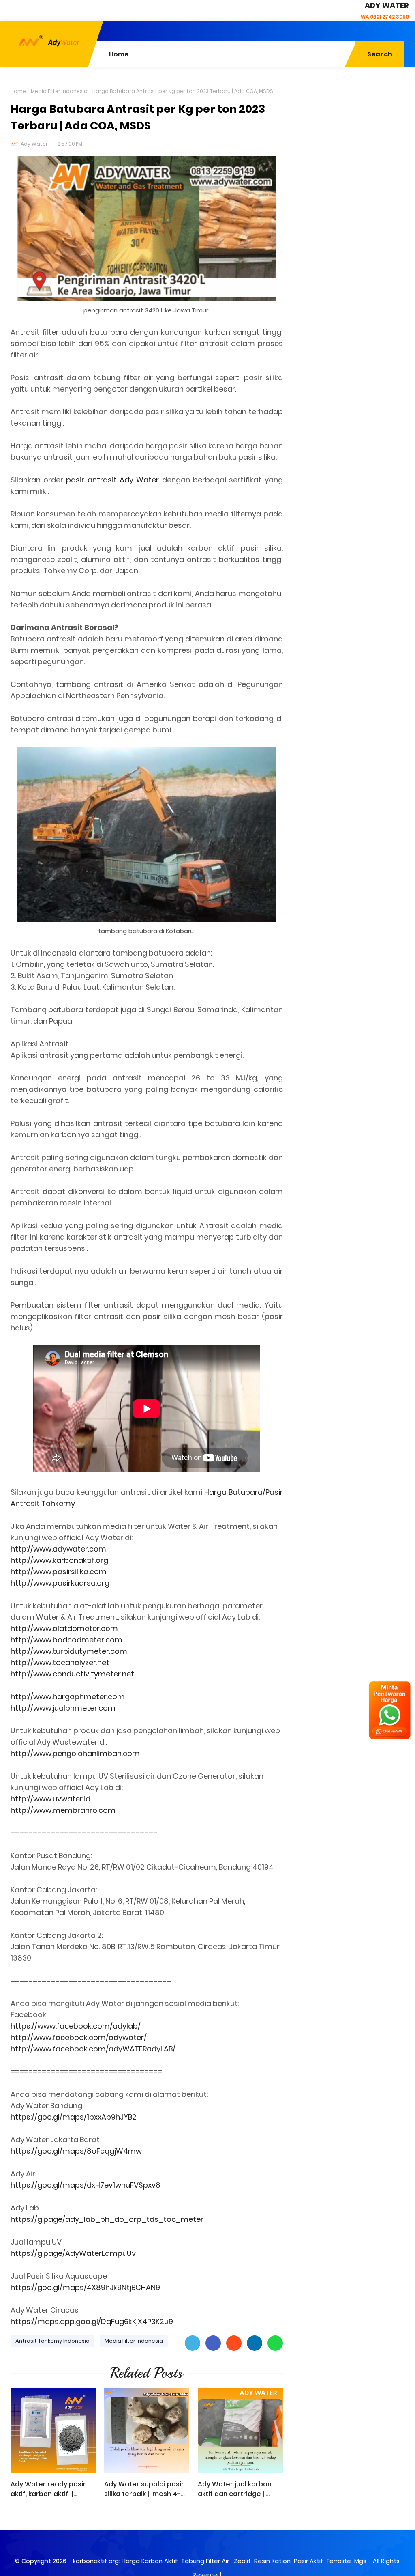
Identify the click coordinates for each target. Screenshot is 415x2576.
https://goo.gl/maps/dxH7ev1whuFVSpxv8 (86, 2185)
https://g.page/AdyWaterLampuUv (73, 2253)
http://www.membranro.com (63, 1810)
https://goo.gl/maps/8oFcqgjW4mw (76, 2151)
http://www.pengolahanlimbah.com (75, 1753)
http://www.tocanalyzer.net (60, 1662)
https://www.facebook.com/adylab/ (76, 2026)
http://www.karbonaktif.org (59, 1560)
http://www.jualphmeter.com (63, 1708)
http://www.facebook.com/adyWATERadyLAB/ (93, 2049)
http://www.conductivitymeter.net (72, 1674)
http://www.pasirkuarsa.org (60, 1583)
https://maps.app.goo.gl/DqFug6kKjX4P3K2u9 (92, 2321)
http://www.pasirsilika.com (59, 1572)
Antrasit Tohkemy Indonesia (52, 2341)
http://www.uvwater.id (50, 1799)
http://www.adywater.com (58, 1549)
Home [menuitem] (119, 54)
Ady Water (34, 144)
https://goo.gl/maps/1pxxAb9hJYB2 (74, 2117)
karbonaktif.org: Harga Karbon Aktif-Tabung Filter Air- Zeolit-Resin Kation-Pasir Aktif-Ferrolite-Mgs (220, 2561)
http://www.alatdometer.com (64, 1628)
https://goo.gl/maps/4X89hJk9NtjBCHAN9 (85, 2287)
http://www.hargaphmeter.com (68, 1697)
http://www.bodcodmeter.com (66, 1640)
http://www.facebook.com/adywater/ (79, 2037)
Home (18, 91)
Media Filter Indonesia (59, 91)
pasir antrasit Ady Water (112, 480)
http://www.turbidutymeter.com (69, 1651)
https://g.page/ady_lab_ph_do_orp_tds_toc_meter (107, 2219)
